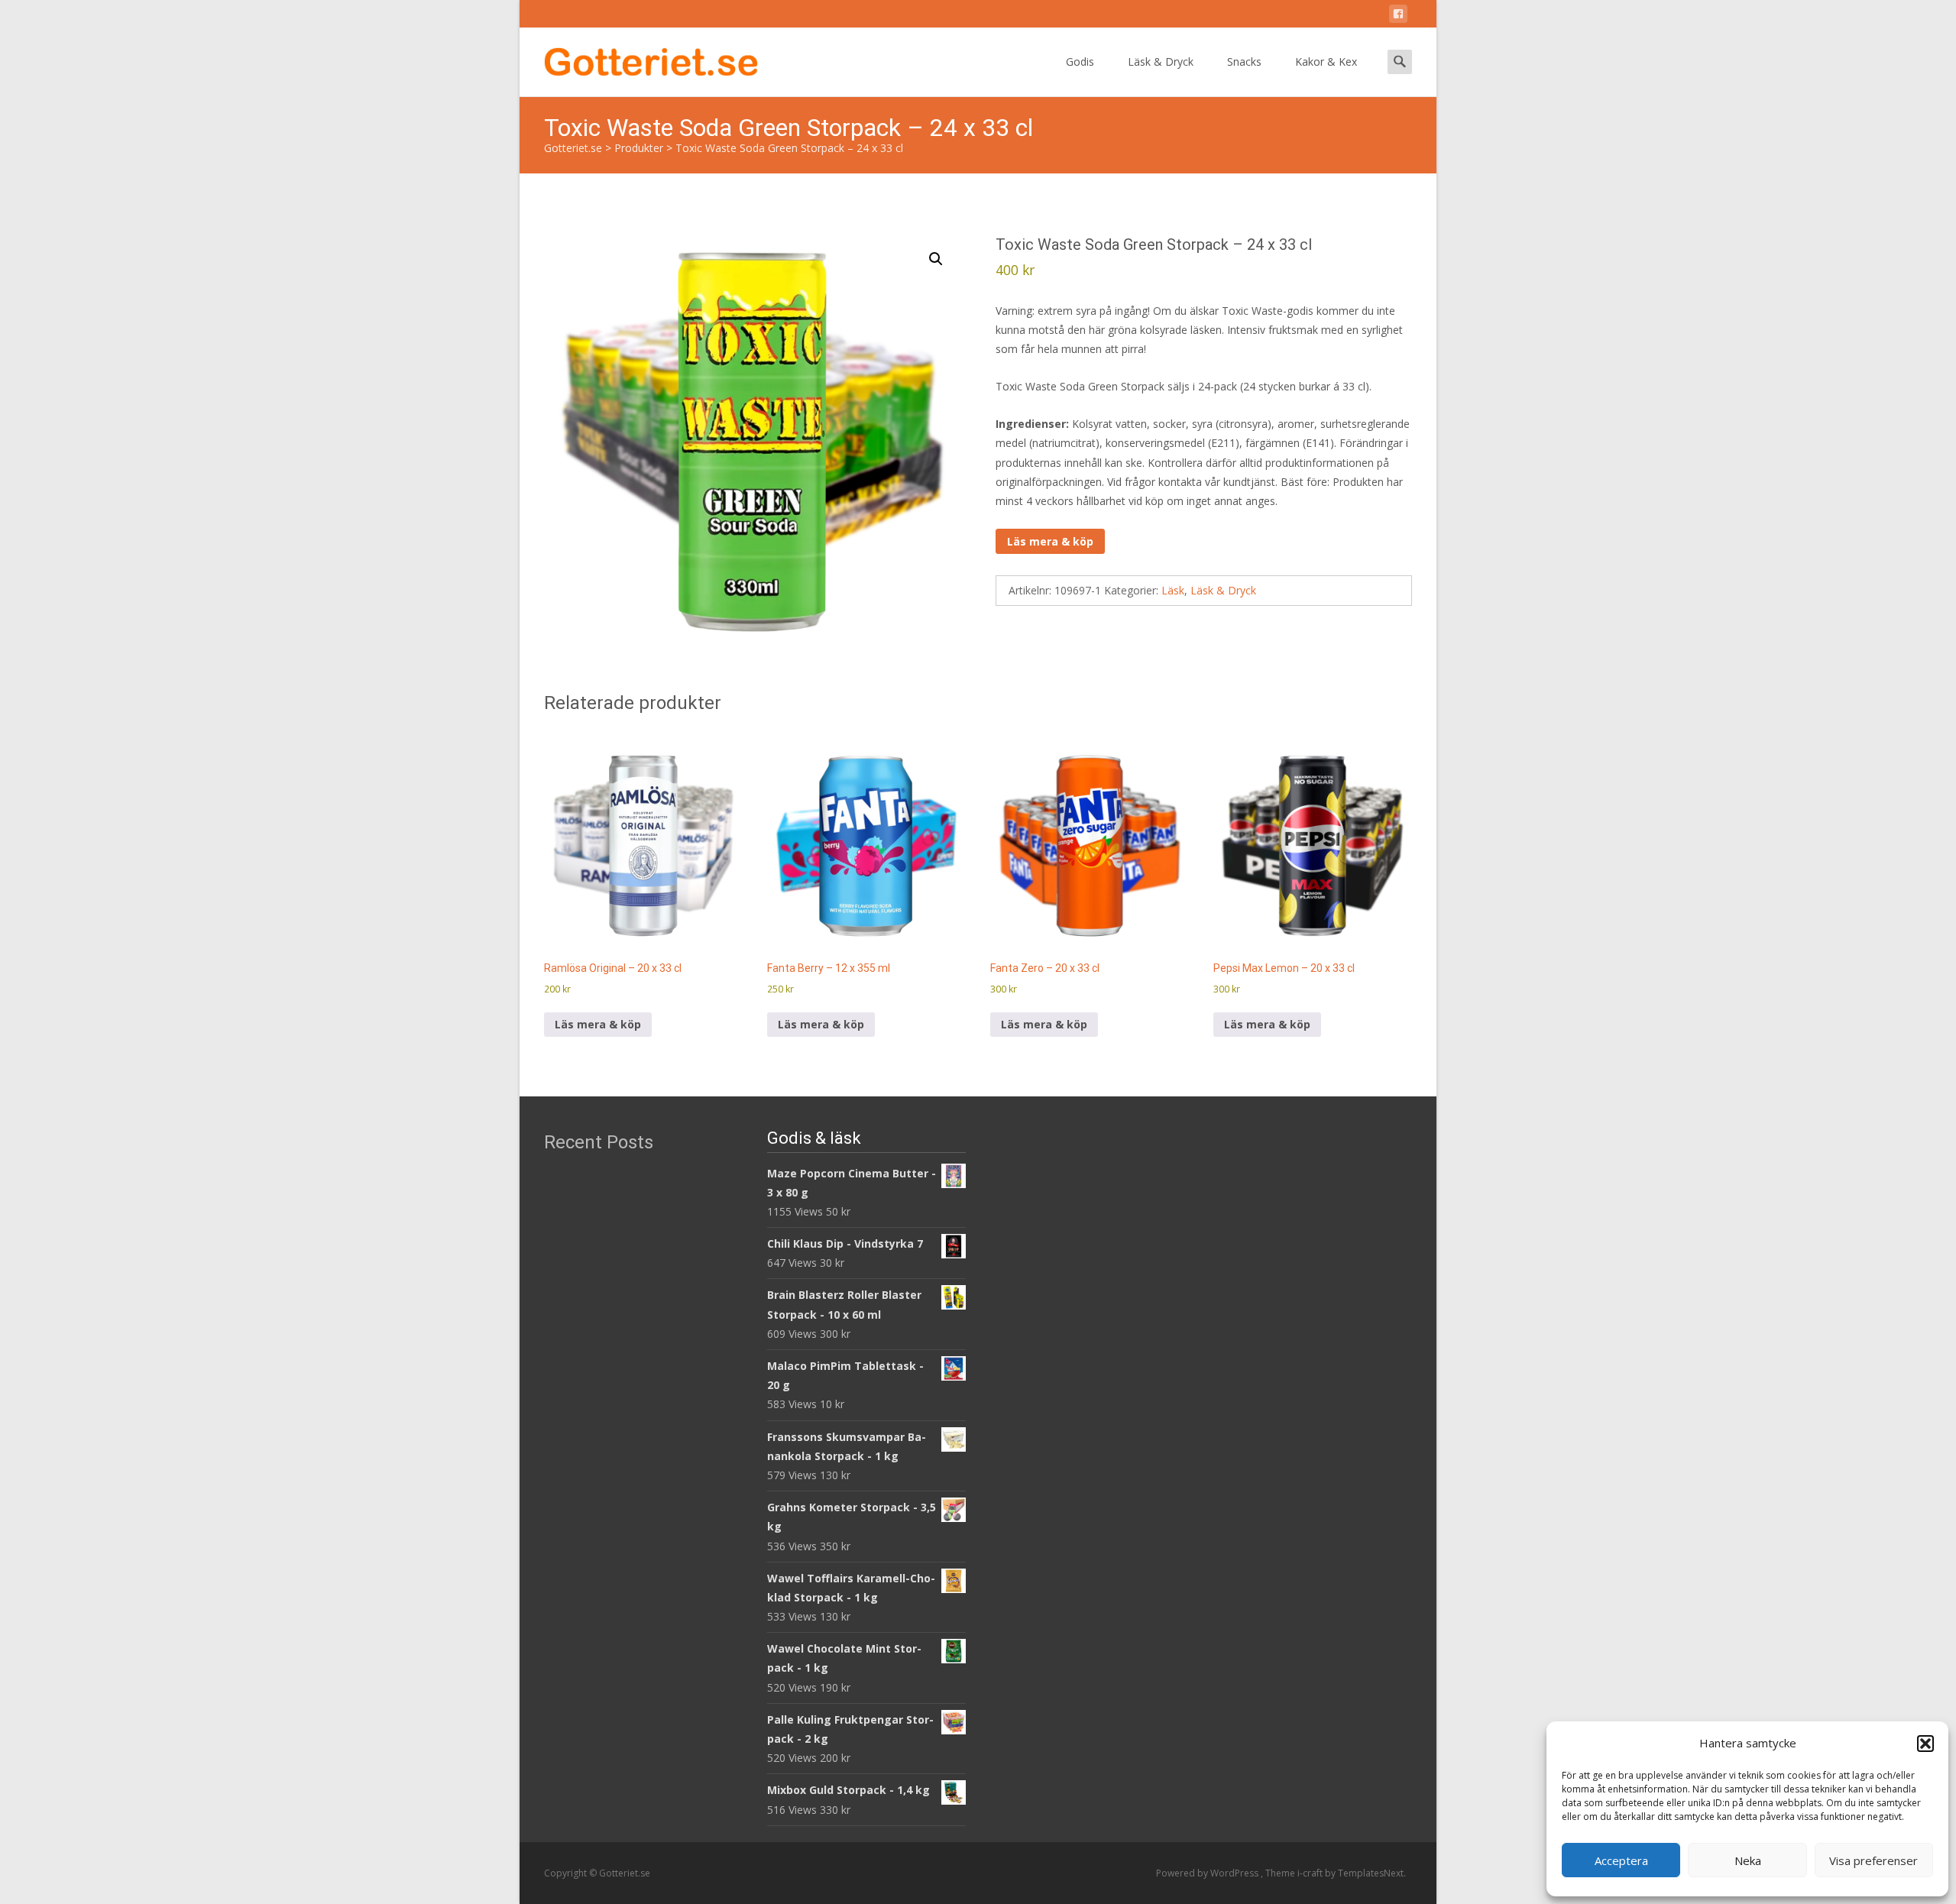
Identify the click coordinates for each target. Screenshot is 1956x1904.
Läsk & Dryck (1161, 62)
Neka (1748, 1860)
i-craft (1311, 1873)
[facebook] (1398, 16)
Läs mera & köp (1050, 541)
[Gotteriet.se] (639, 58)
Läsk (1173, 590)
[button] (1925, 1744)
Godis (1080, 62)
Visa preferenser (1873, 1860)
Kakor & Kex (1326, 62)
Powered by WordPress (1208, 1873)
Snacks (1244, 62)
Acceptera (1621, 1860)
